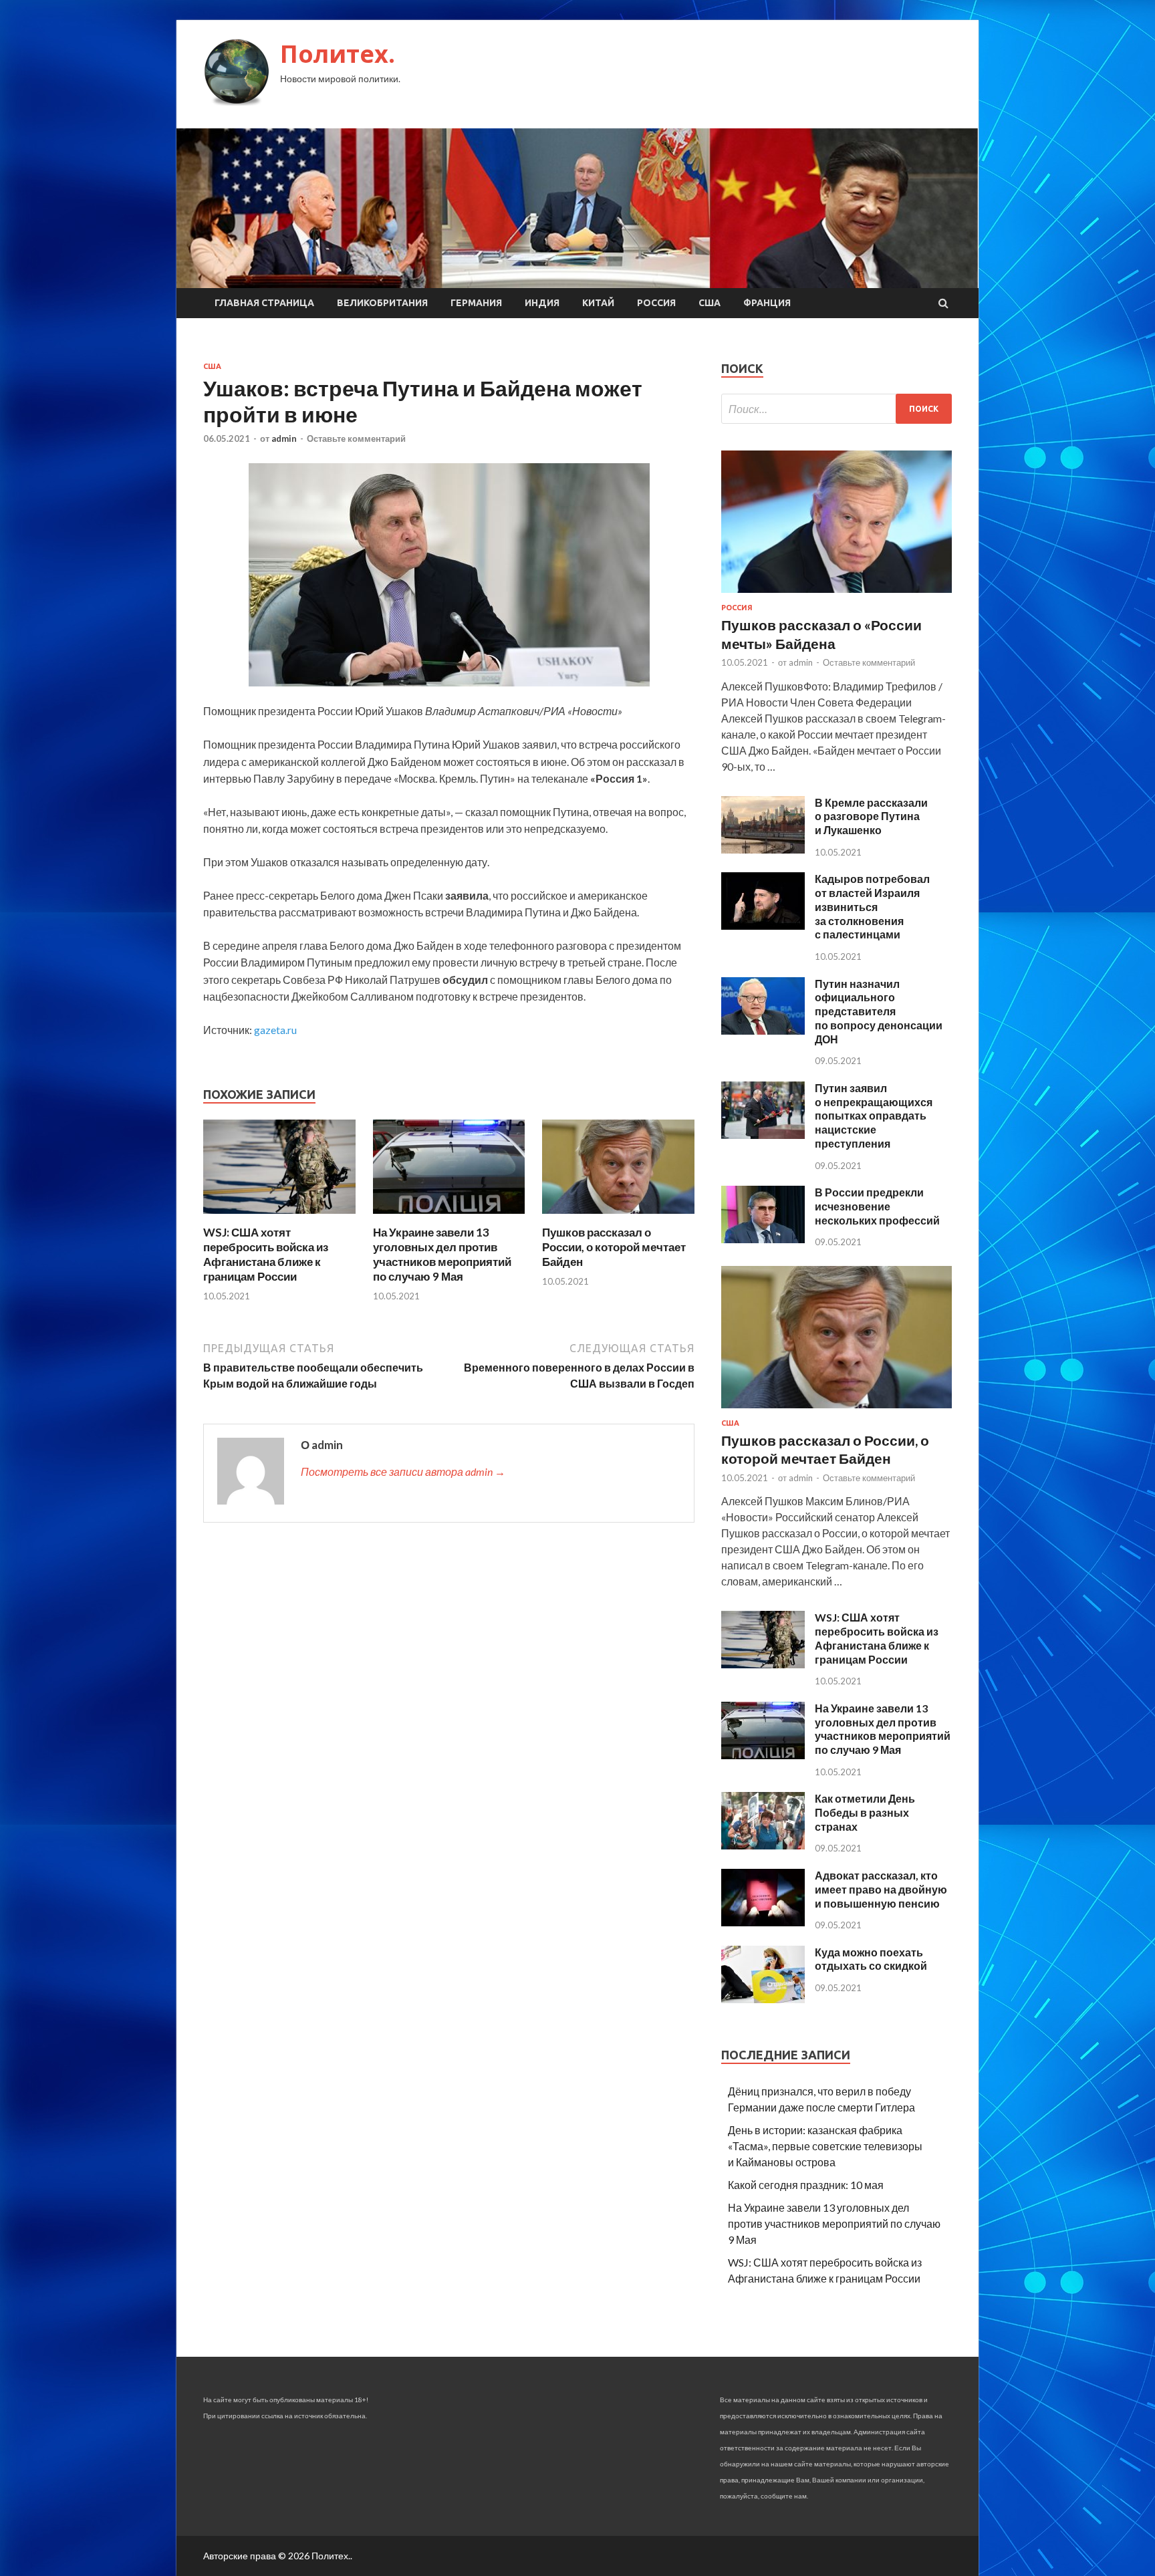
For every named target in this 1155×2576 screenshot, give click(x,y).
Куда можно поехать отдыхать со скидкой (871, 1959)
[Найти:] (837, 409)
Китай (598, 303)
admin (284, 438)
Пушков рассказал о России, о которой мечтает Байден (614, 1247)
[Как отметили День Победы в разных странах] (763, 1845)
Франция (767, 303)
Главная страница (264, 303)
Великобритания (382, 303)
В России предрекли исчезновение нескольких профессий (877, 1206)
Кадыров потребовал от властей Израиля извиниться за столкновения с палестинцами (872, 906)
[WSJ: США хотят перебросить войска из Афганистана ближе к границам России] (279, 1217)
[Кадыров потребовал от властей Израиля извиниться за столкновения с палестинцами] (763, 925)
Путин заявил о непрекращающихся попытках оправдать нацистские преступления (874, 1116)
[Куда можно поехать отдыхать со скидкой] (763, 1999)
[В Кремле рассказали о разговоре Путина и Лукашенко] (763, 849)
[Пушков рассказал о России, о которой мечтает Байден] (618, 1217)
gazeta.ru (275, 1030)
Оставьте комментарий (356, 438)
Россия (656, 303)
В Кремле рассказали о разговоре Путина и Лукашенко (871, 816)
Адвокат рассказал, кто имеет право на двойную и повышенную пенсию (881, 1889)
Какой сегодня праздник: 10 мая (806, 2185)
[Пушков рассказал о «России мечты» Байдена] (837, 595)
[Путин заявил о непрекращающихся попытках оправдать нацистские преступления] (763, 1135)
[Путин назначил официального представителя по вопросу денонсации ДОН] (763, 1030)
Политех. (338, 54)
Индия (542, 303)
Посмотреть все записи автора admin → (403, 1471)
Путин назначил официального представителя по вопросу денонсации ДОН (879, 1011)
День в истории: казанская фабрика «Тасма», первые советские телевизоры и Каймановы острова (825, 2146)
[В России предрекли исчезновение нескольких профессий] (763, 1239)
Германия (476, 303)
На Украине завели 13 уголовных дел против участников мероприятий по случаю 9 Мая (442, 1254)
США (710, 303)
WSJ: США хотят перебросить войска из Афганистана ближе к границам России (266, 1254)
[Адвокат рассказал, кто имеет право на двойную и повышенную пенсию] (763, 1922)
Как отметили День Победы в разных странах (865, 1812)
